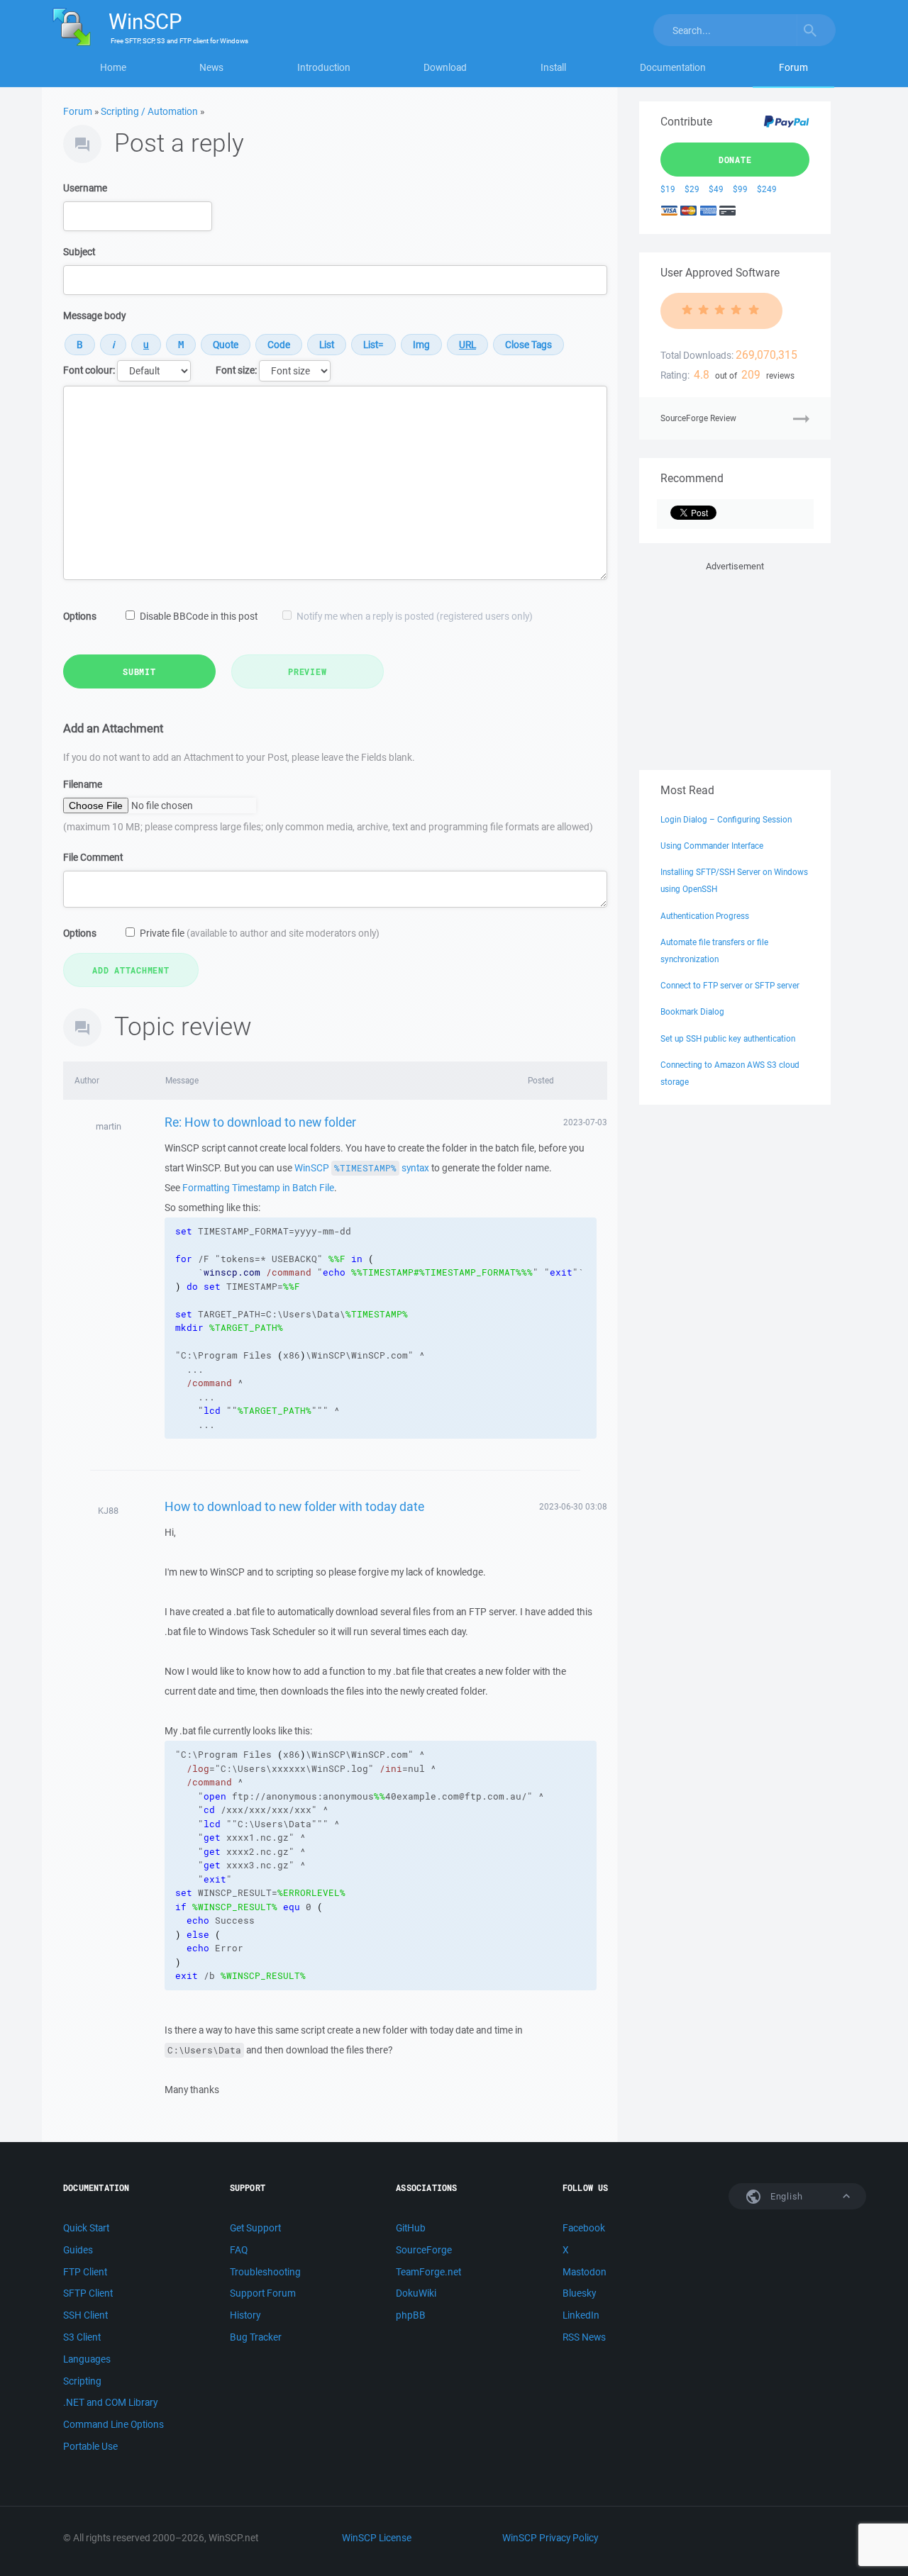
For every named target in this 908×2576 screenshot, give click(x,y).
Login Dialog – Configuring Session (726, 819)
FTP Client (85, 2272)
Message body (94, 316)
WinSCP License (377, 2538)
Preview (307, 671)
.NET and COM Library (110, 2402)
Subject (79, 252)
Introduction (324, 67)
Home (113, 67)
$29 (692, 189)
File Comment (93, 857)
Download (445, 67)
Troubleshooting (265, 2272)
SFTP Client (88, 2293)
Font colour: (89, 370)
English (785, 2196)
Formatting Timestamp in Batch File (258, 1188)
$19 (668, 189)
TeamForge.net (428, 2272)
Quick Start (86, 2228)
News (211, 67)
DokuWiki (416, 2293)
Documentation (673, 67)
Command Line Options (113, 2424)
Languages (87, 2359)
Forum (793, 67)
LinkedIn (581, 2315)
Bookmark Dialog (692, 1011)
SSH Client (85, 2315)
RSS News (584, 2337)
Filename (83, 784)
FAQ (239, 2250)
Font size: (236, 370)
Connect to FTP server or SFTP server (730, 985)
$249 (767, 189)
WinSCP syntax (362, 1168)
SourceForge (424, 2250)
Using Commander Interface (712, 846)
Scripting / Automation (149, 111)
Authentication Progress (705, 916)
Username (85, 188)
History (245, 2315)
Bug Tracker (256, 2337)
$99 (740, 189)
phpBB (411, 2315)
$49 (716, 189)
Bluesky (579, 2293)
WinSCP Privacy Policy (550, 2538)
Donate (735, 160)
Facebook (584, 2228)
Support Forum (263, 2293)
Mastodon (585, 2272)
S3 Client (82, 2337)
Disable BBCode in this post (199, 616)
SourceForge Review (698, 418)
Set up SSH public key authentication (728, 1038)
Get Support (255, 2228)
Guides (78, 2250)
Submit (139, 671)
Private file (260, 933)
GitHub (411, 2228)
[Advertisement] (735, 663)
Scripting (82, 2381)
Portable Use (90, 2446)
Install (553, 67)
